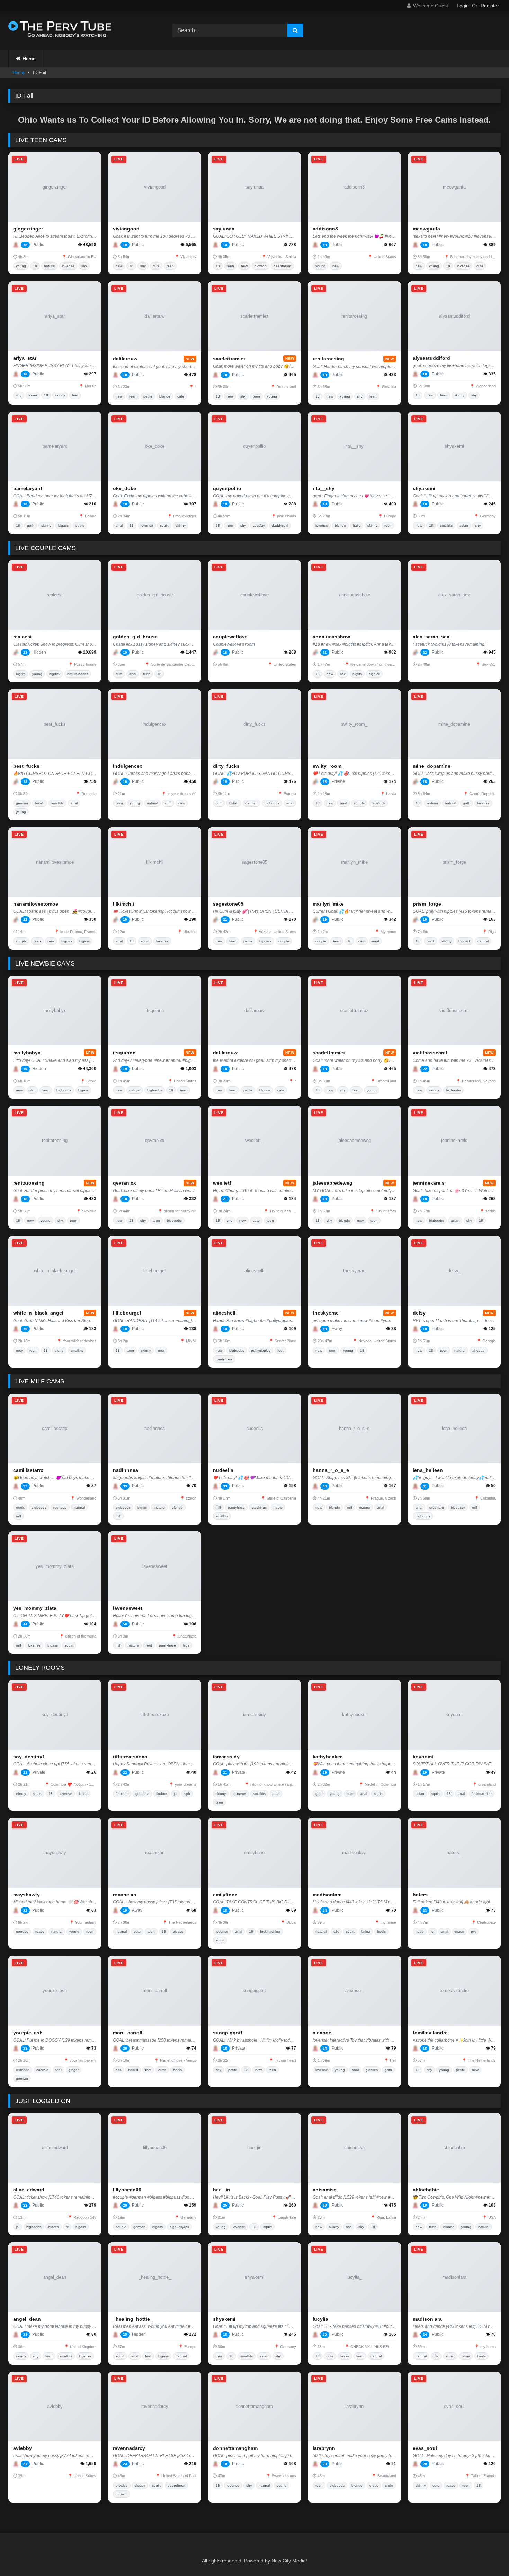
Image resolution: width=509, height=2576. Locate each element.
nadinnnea (126, 1470)
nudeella (223, 1470)
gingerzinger (28, 229)
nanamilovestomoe (36, 904)
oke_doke (124, 488)
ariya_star (25, 358)
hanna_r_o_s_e (331, 1470)
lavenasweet (128, 1608)
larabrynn (324, 2448)
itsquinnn (124, 1053)
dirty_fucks (226, 766)
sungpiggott (228, 2033)
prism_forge (427, 904)
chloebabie (426, 2190)
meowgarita (426, 229)
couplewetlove (230, 637)
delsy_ (421, 1313)
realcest (23, 637)
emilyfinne (225, 1895)
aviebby (23, 2448)
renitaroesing (328, 359)
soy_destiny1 (29, 1757)
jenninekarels (429, 1183)
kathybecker (327, 1757)
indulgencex (128, 766)
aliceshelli (225, 1313)
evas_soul (425, 2448)
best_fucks (26, 766)
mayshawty (26, 1895)
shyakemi (424, 488)
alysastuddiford (431, 358)
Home (29, 59)
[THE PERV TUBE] (60, 31)
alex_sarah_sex (431, 637)
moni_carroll (128, 2033)
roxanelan (125, 1895)
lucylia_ (322, 2319)
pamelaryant (28, 488)
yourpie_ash (28, 2033)
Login (463, 6)
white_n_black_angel (38, 1313)
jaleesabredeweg (333, 1183)
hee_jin (222, 2190)
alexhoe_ (323, 2033)
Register (490, 6)
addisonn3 (325, 229)
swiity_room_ (328, 766)
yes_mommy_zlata (35, 1608)
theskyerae (326, 1313)
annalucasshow (331, 637)
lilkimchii (123, 904)
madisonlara (327, 1895)
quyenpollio (227, 488)
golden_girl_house (135, 637)
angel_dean (27, 2319)
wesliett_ (224, 1183)
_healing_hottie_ (133, 2319)
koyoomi (423, 1757)
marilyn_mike (328, 904)
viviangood (126, 229)
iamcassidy (226, 1757)
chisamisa (325, 2190)
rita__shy (324, 488)
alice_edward (29, 2190)
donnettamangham (235, 2448)
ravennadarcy (129, 2448)
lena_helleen (428, 1470)
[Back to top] (488, 2555)
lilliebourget (127, 1313)
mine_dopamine (432, 766)
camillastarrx (28, 1470)
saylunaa (224, 229)
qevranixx (124, 1183)
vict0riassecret (430, 1053)
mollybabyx (27, 1053)
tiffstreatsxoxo (130, 1757)
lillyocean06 (127, 2190)
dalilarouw (125, 359)
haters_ (422, 1895)
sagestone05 (228, 904)
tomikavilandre (430, 2033)
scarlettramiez (229, 359)
